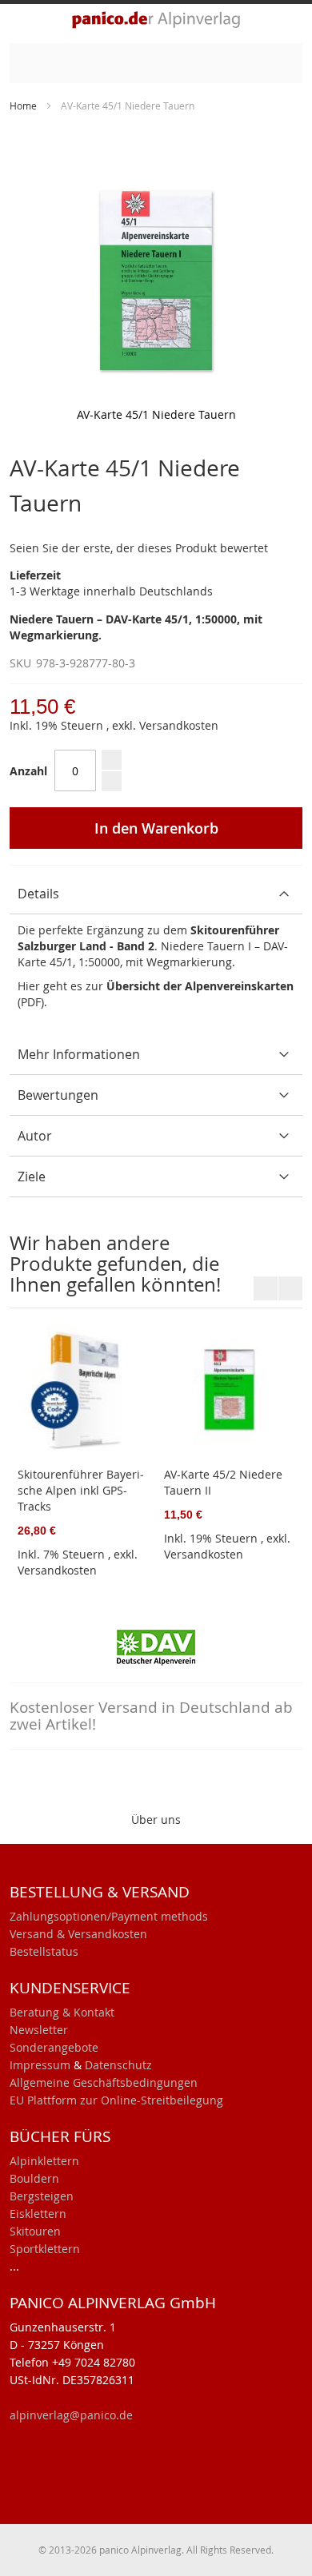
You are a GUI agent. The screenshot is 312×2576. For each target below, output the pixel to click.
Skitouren (35, 2231)
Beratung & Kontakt (62, 2012)
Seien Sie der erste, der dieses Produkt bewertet (139, 548)
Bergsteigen (42, 2196)
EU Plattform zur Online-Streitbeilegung (116, 2100)
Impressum (40, 2065)
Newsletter (39, 2030)
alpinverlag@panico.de (71, 2415)
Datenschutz (118, 2065)
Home (23, 106)
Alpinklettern (44, 2161)
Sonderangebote (54, 2047)
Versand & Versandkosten (78, 1934)
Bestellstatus (44, 1951)
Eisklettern (38, 2214)
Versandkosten (179, 725)
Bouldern (34, 2178)
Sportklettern (45, 2249)
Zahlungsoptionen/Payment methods (109, 1916)
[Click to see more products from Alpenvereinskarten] (156, 1646)
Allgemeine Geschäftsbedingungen (104, 2082)
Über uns (156, 1820)
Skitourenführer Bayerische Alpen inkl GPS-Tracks (81, 1490)
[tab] (156, 894)
